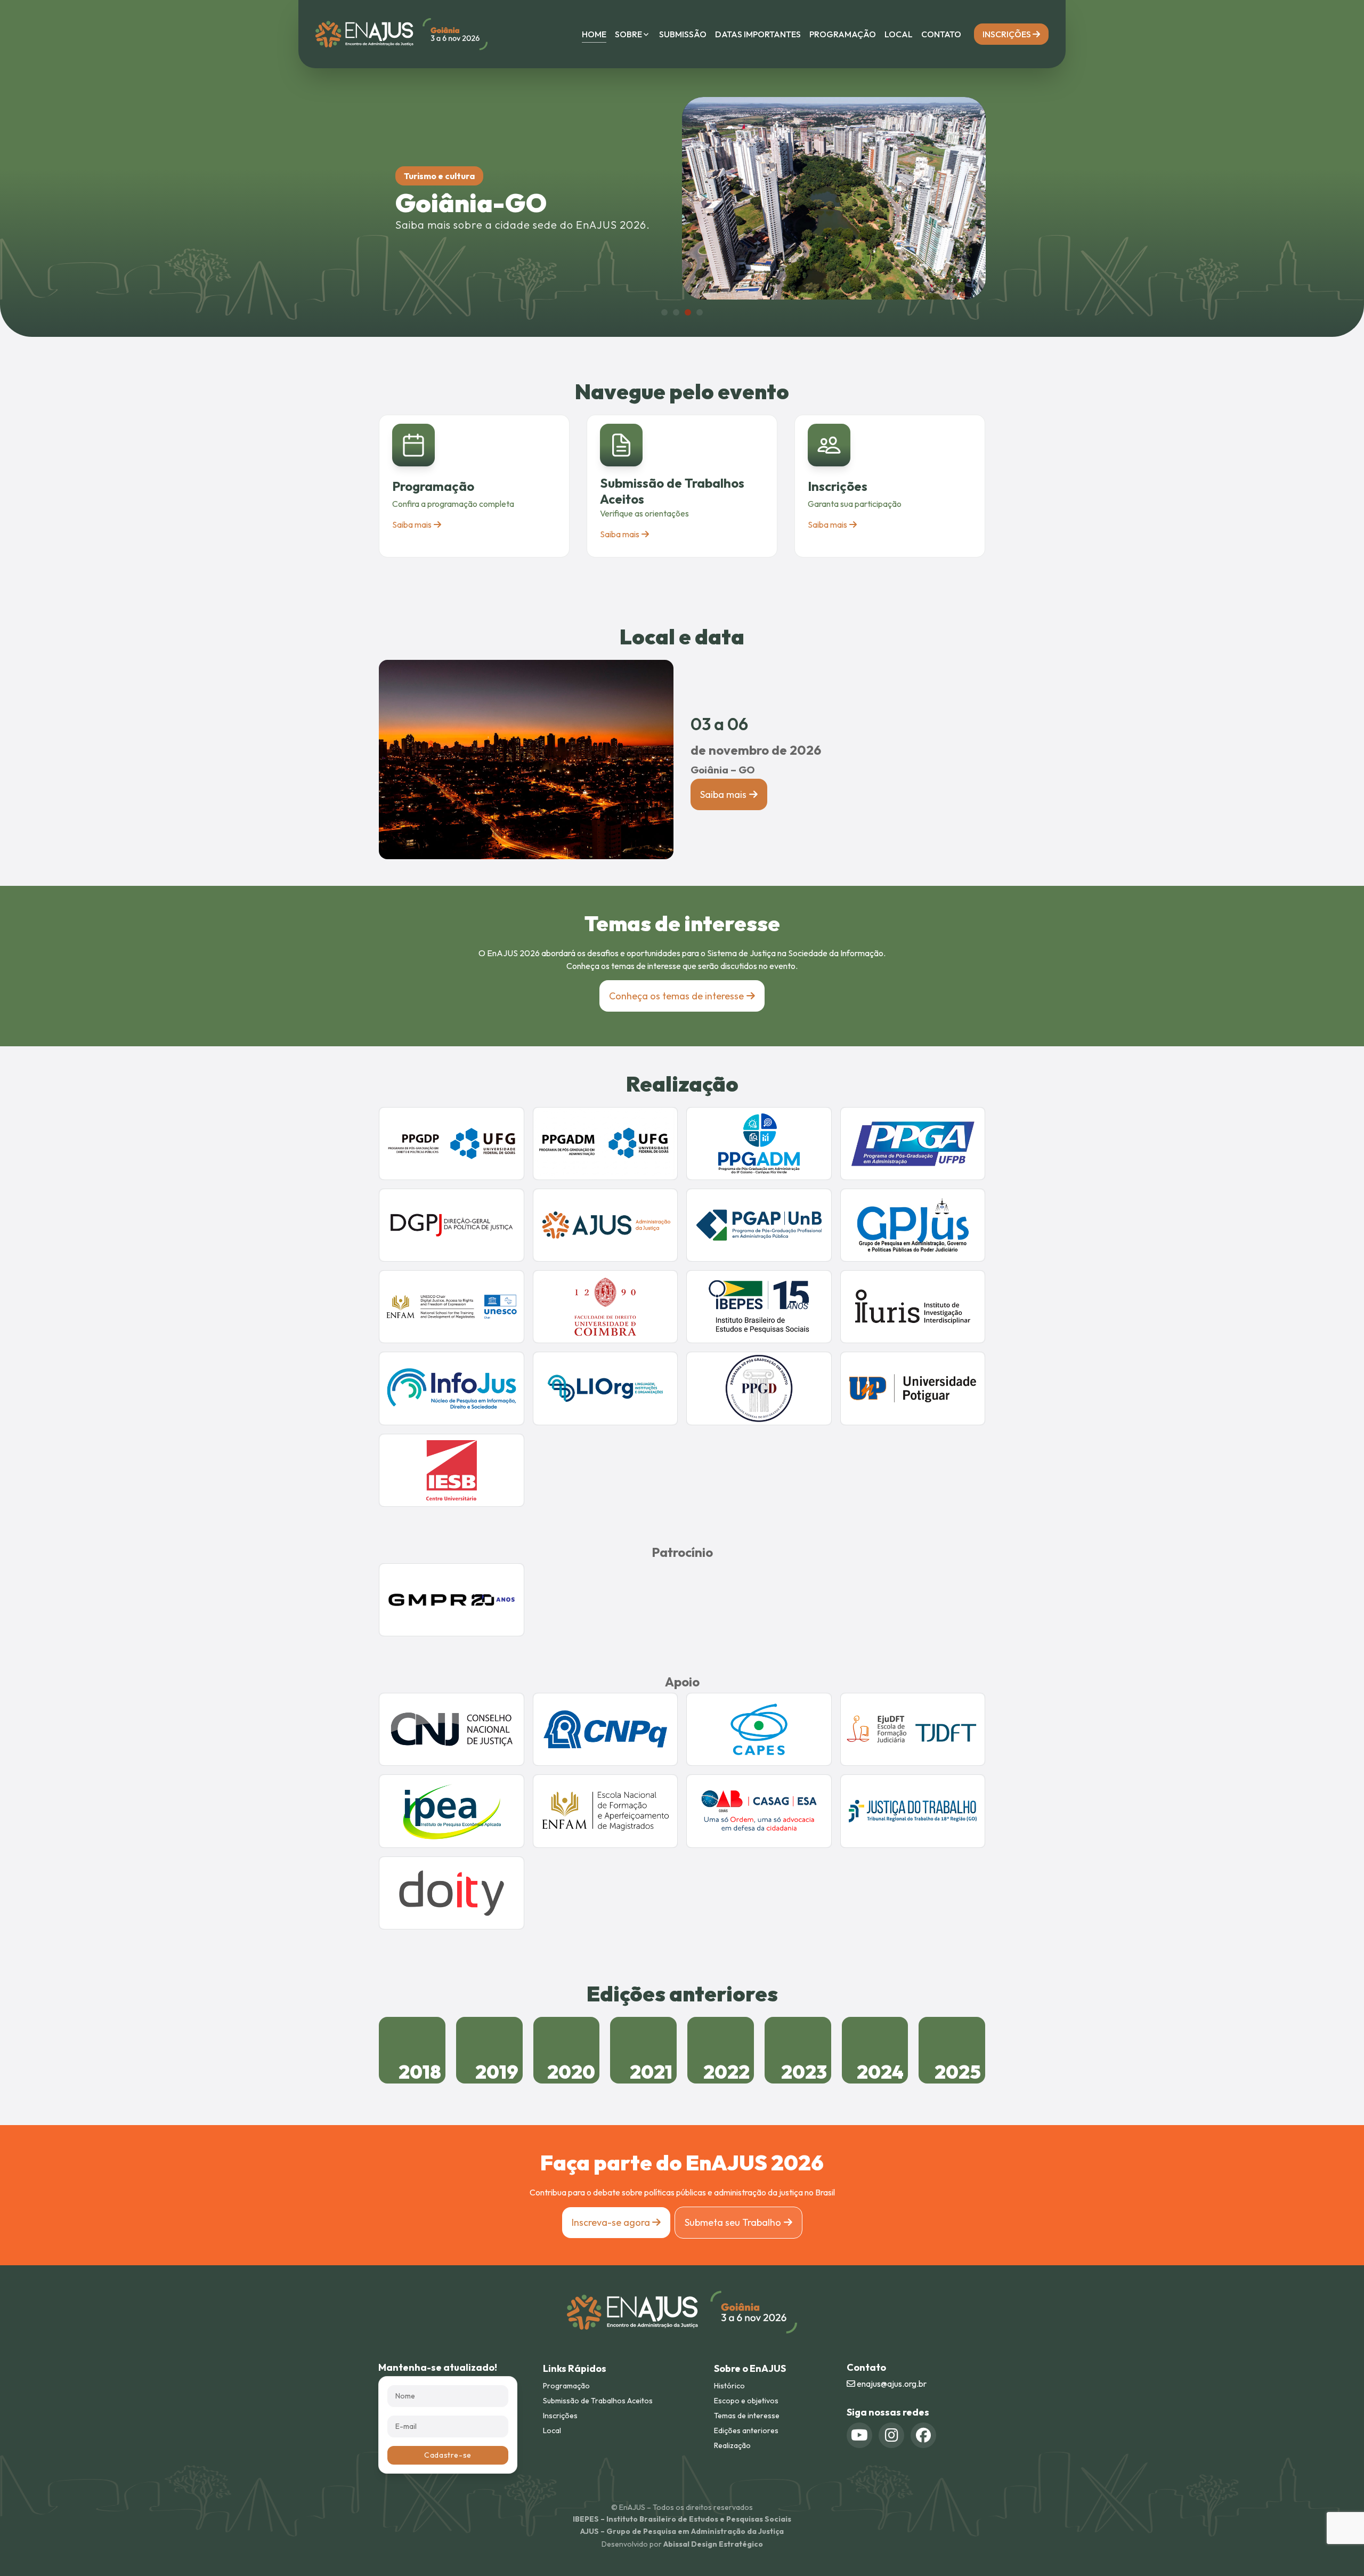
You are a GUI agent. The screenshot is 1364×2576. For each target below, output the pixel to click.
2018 (420, 2072)
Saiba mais (412, 524)
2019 (497, 2072)
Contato (941, 34)
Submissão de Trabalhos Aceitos (598, 2401)
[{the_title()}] (859, 2435)
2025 (958, 2072)
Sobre (628, 34)
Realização (732, 2445)
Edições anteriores (746, 2430)
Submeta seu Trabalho (733, 2222)
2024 (880, 2072)
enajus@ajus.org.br (891, 2384)
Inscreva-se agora (612, 2222)
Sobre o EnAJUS (750, 2368)
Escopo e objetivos (746, 2401)
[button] (664, 312)
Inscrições (1008, 34)
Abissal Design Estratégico (713, 2544)
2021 (651, 2072)
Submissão (683, 34)
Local (899, 34)
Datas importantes (758, 34)
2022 (726, 2072)
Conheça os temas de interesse (676, 996)
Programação (843, 34)
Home (594, 34)
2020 (571, 2072)
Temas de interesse (747, 2416)
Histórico (729, 2386)
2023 (804, 2072)
